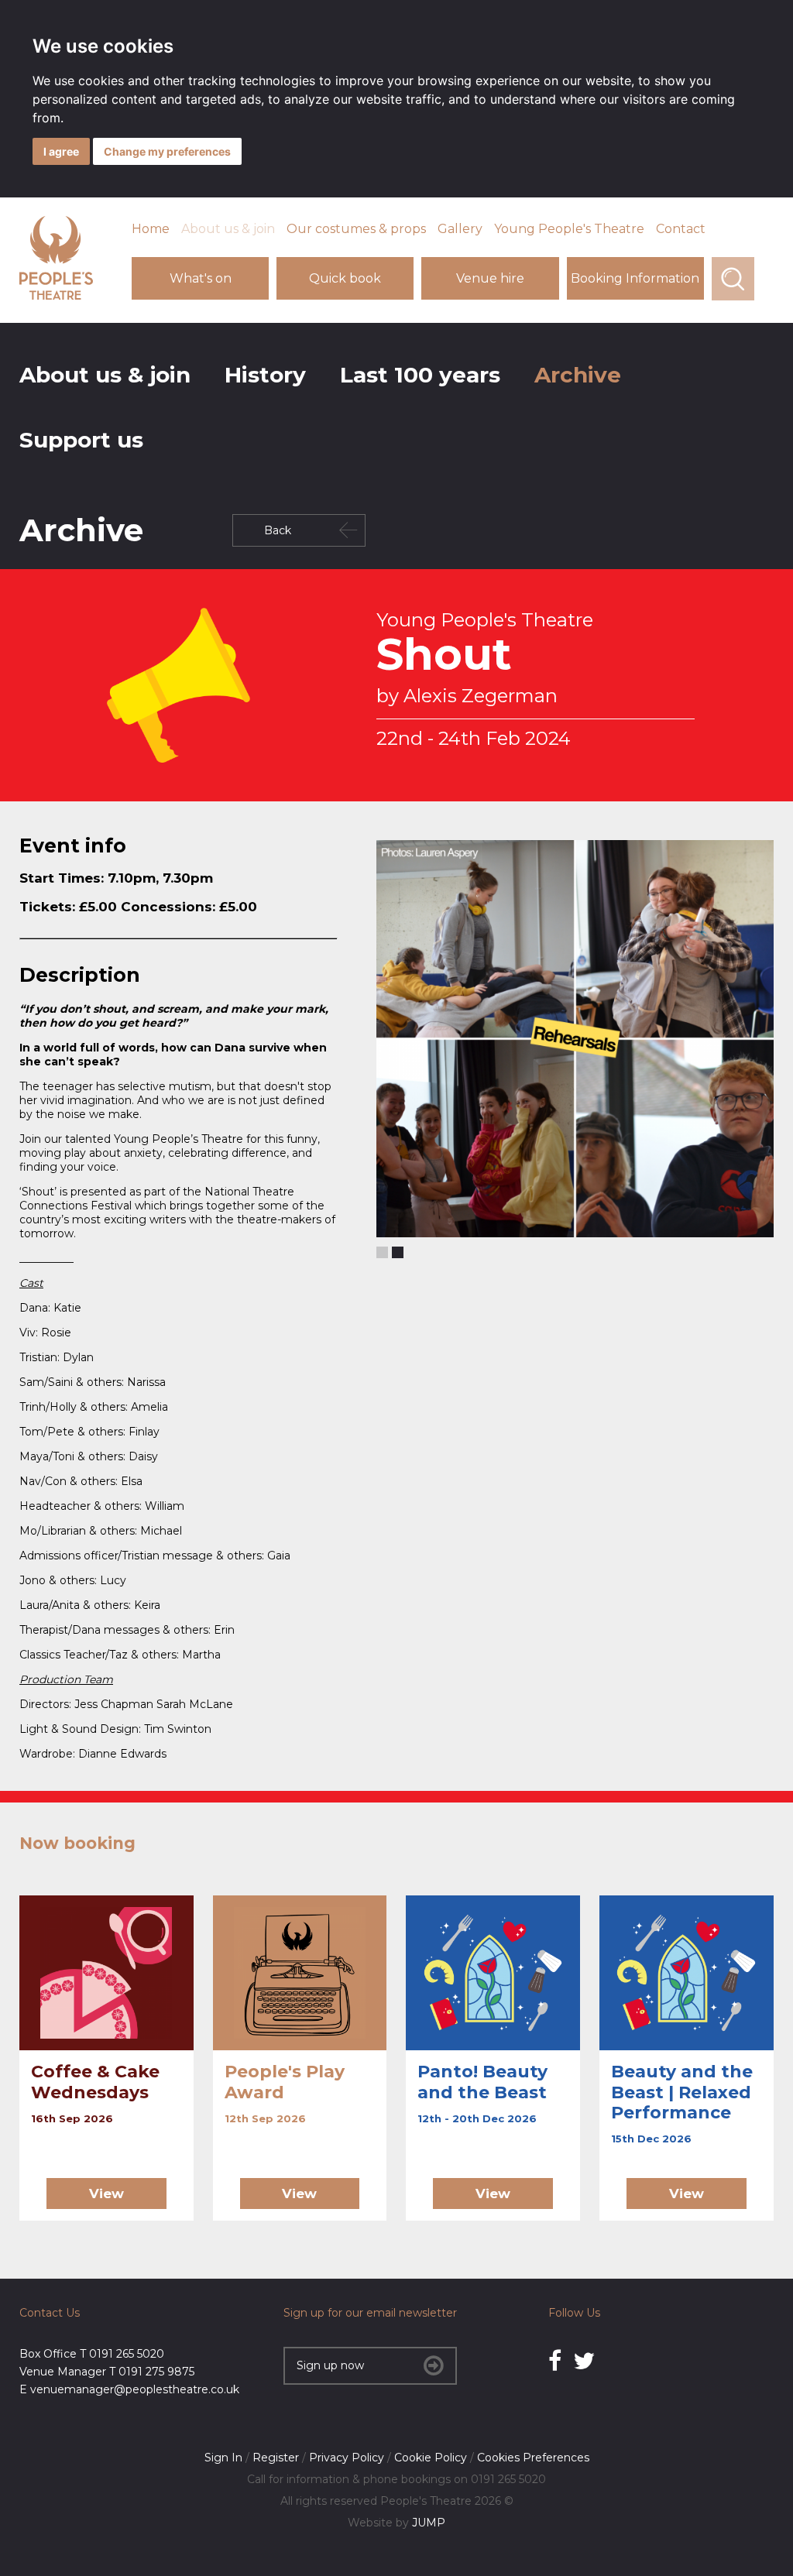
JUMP (429, 2523)
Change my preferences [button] (167, 151)
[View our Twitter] (584, 2361)
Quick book (345, 278)
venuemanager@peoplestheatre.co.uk (135, 2389)
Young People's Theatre (569, 229)
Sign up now (330, 2365)
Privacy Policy (347, 2458)
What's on (201, 278)
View (106, 2194)
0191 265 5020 (127, 2354)
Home (151, 229)
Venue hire (490, 278)
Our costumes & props (356, 229)
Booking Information (635, 278)
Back (278, 530)
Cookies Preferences (533, 2458)
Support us (81, 440)
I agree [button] (61, 151)
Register (276, 2458)
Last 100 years (420, 375)
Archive (578, 375)
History (265, 375)
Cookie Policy (431, 2458)
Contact (681, 229)
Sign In (223, 2458)
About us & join (228, 229)
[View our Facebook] (555, 2361)
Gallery (460, 229)
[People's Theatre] (56, 296)
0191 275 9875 (156, 2372)
